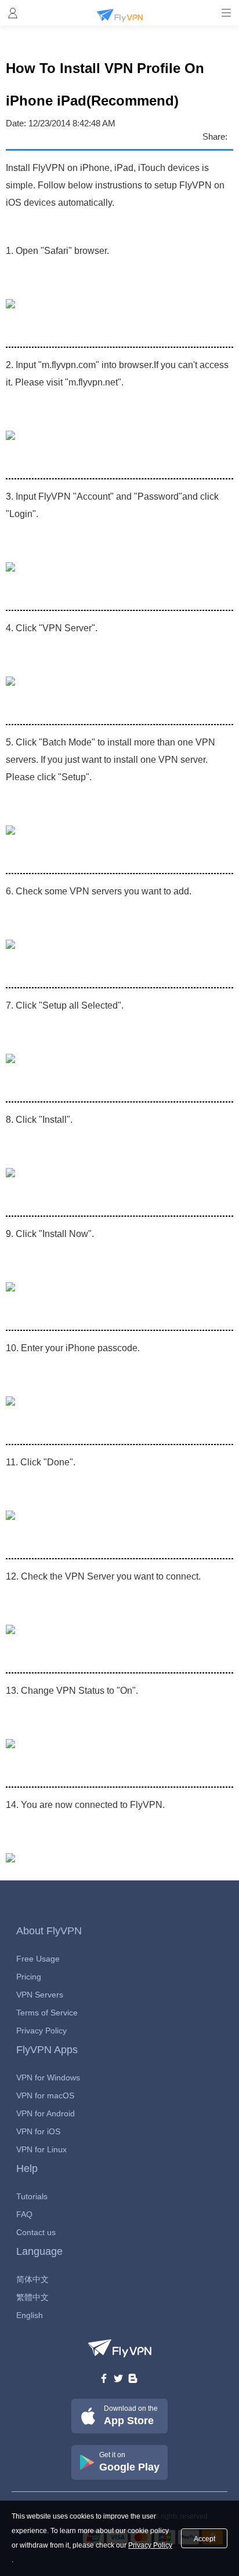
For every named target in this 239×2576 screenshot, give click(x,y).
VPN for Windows (48, 2077)
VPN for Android (46, 2113)
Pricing (29, 1977)
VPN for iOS (38, 2131)
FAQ (24, 2214)
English (30, 2315)
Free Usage (38, 1959)
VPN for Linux (41, 2149)
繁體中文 (32, 2297)
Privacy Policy (41, 2031)
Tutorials (32, 2196)
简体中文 (32, 2279)
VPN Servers (40, 1995)
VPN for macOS (45, 2095)
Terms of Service (47, 2013)
